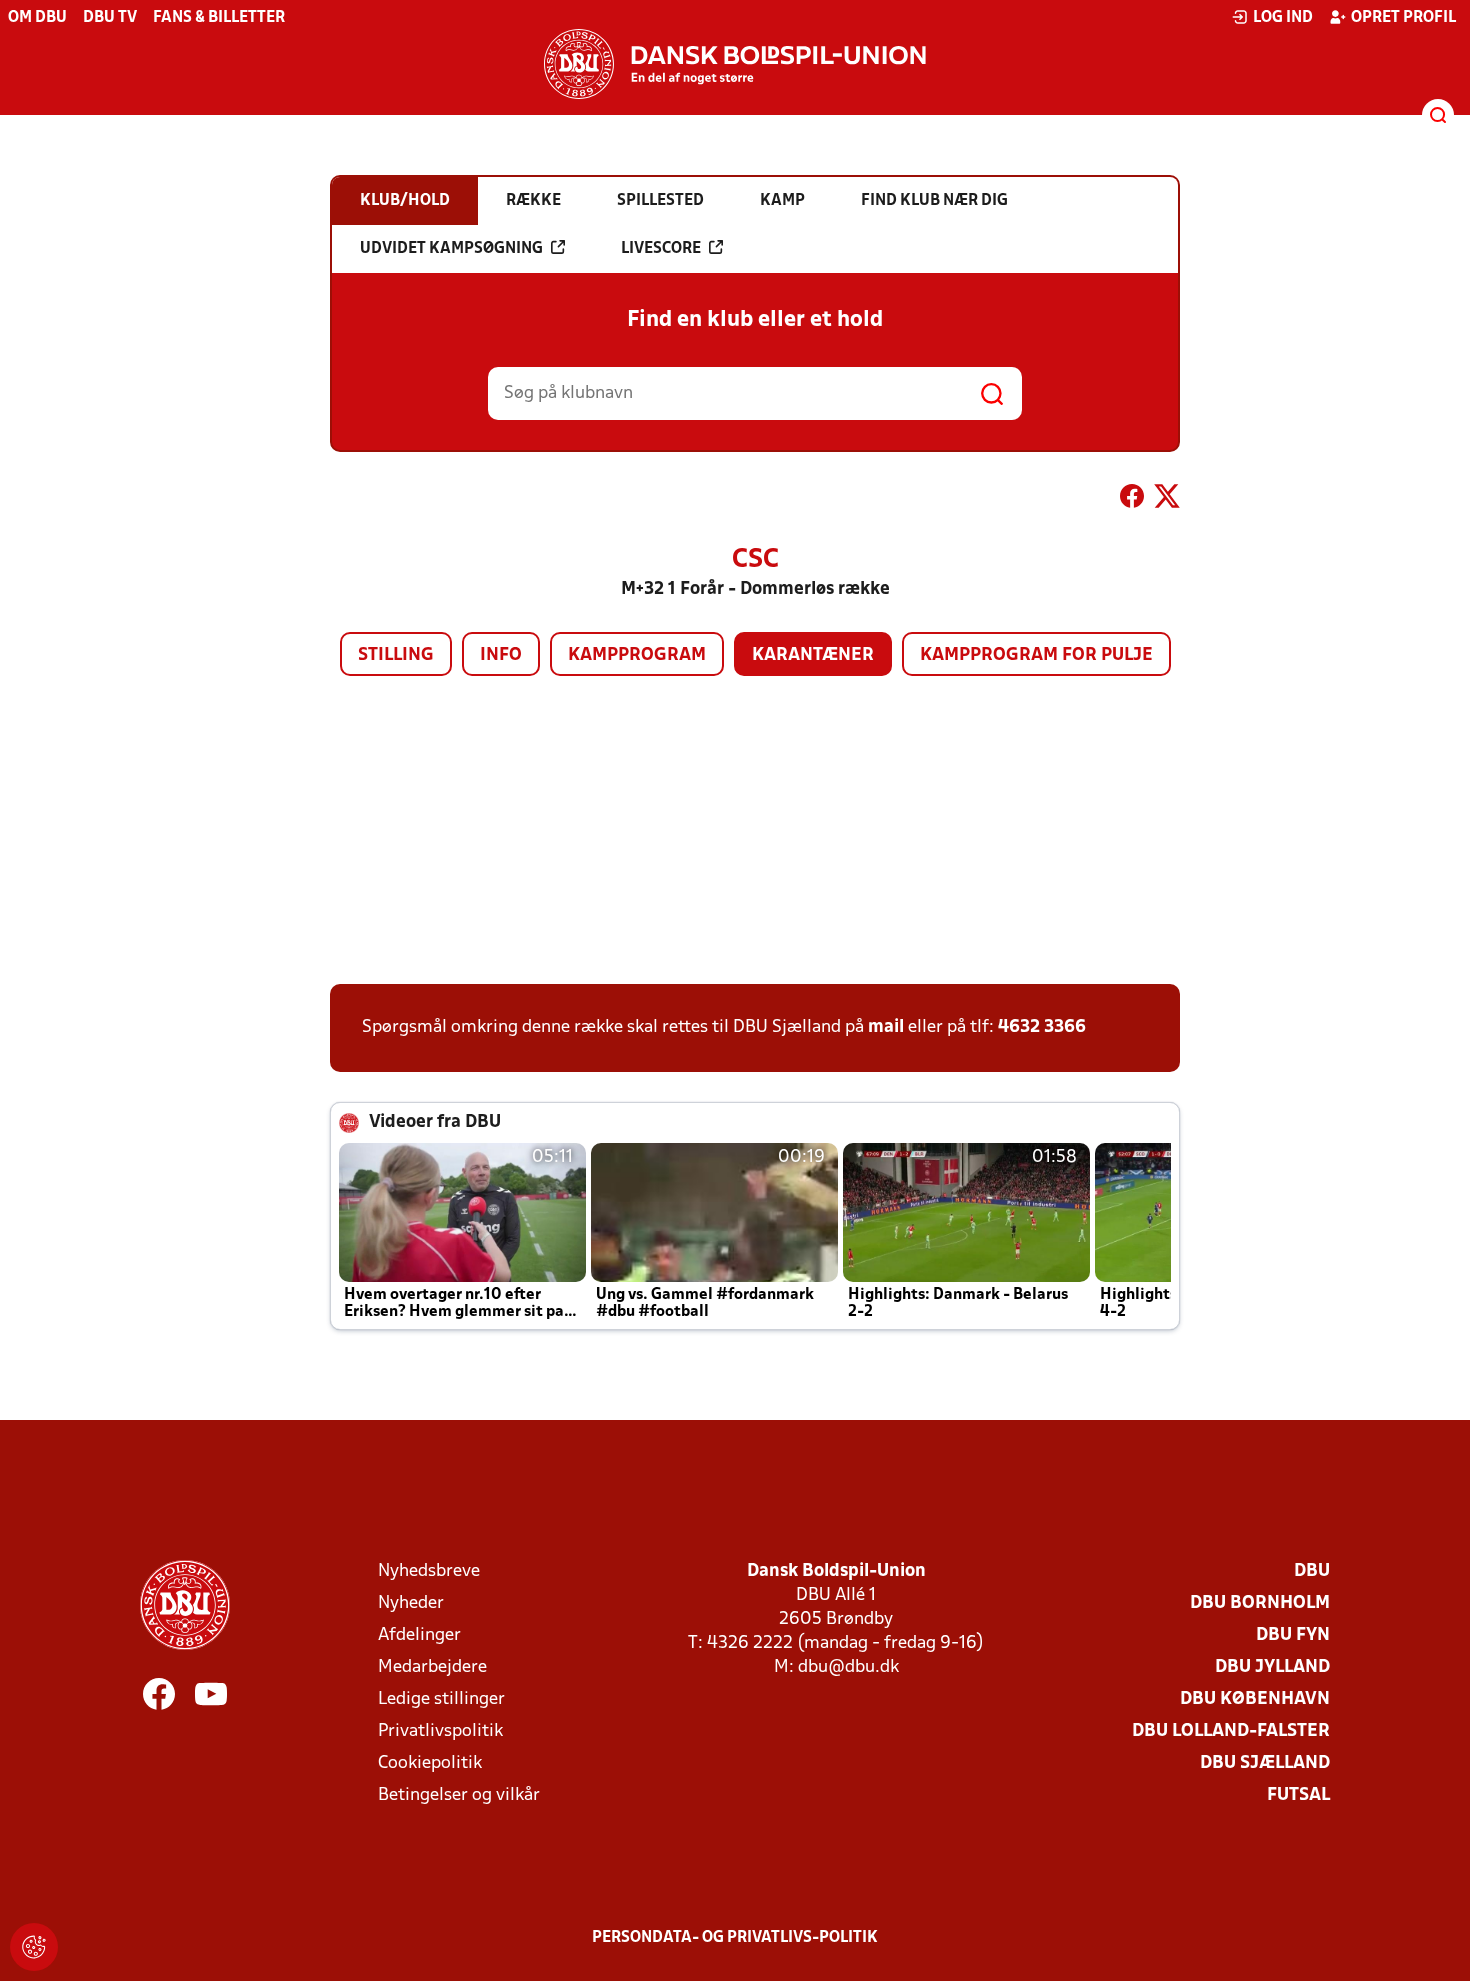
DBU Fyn (1293, 1635)
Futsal (1298, 1795)
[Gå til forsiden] (735, 64)
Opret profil (1403, 18)
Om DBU (37, 18)
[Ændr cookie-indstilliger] (34, 1947)
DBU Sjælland (1265, 1763)
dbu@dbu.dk (848, 1667)
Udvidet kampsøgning (451, 249)
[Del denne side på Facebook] (1132, 500)
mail (886, 1027)
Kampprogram (637, 655)
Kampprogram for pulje (1036, 655)
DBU (1312, 1571)
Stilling (396, 655)
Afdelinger (419, 1635)
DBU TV (110, 18)
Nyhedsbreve (429, 1571)
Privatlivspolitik (440, 1731)
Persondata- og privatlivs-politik (735, 1938)
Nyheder (411, 1603)
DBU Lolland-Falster (1231, 1731)
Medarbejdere (432, 1667)
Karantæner (813, 655)
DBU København (1255, 1699)
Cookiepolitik (430, 1763)
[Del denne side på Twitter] (1167, 500)
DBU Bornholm (1260, 1603)
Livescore (661, 249)
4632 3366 (1042, 1027)
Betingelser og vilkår (459, 1795)
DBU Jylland (1272, 1667)
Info (501, 655)
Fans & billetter (219, 18)
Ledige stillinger (441, 1699)
